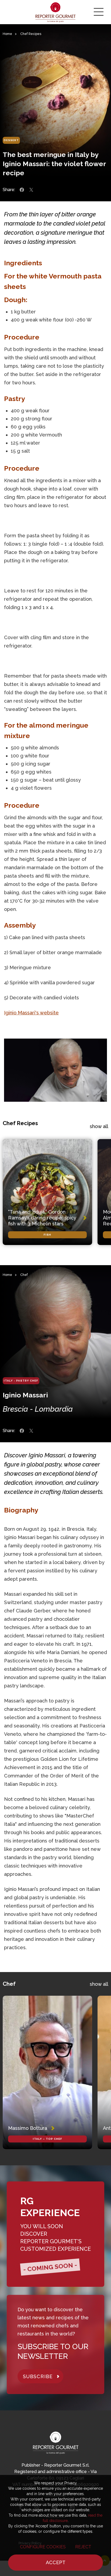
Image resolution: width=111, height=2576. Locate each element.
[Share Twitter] (31, 190)
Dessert (11, 140)
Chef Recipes (31, 34)
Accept (56, 2562)
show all (99, 1126)
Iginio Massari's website (31, 1013)
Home (7, 34)
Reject (83, 2547)
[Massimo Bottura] (47, 2072)
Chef (24, 1275)
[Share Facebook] (22, 190)
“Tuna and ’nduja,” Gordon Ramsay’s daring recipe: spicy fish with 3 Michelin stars (42, 1218)
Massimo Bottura (28, 2128)
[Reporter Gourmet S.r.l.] (56, 12)
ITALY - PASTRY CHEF (21, 1381)
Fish (47, 1235)
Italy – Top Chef (48, 2139)
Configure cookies (43, 2547)
